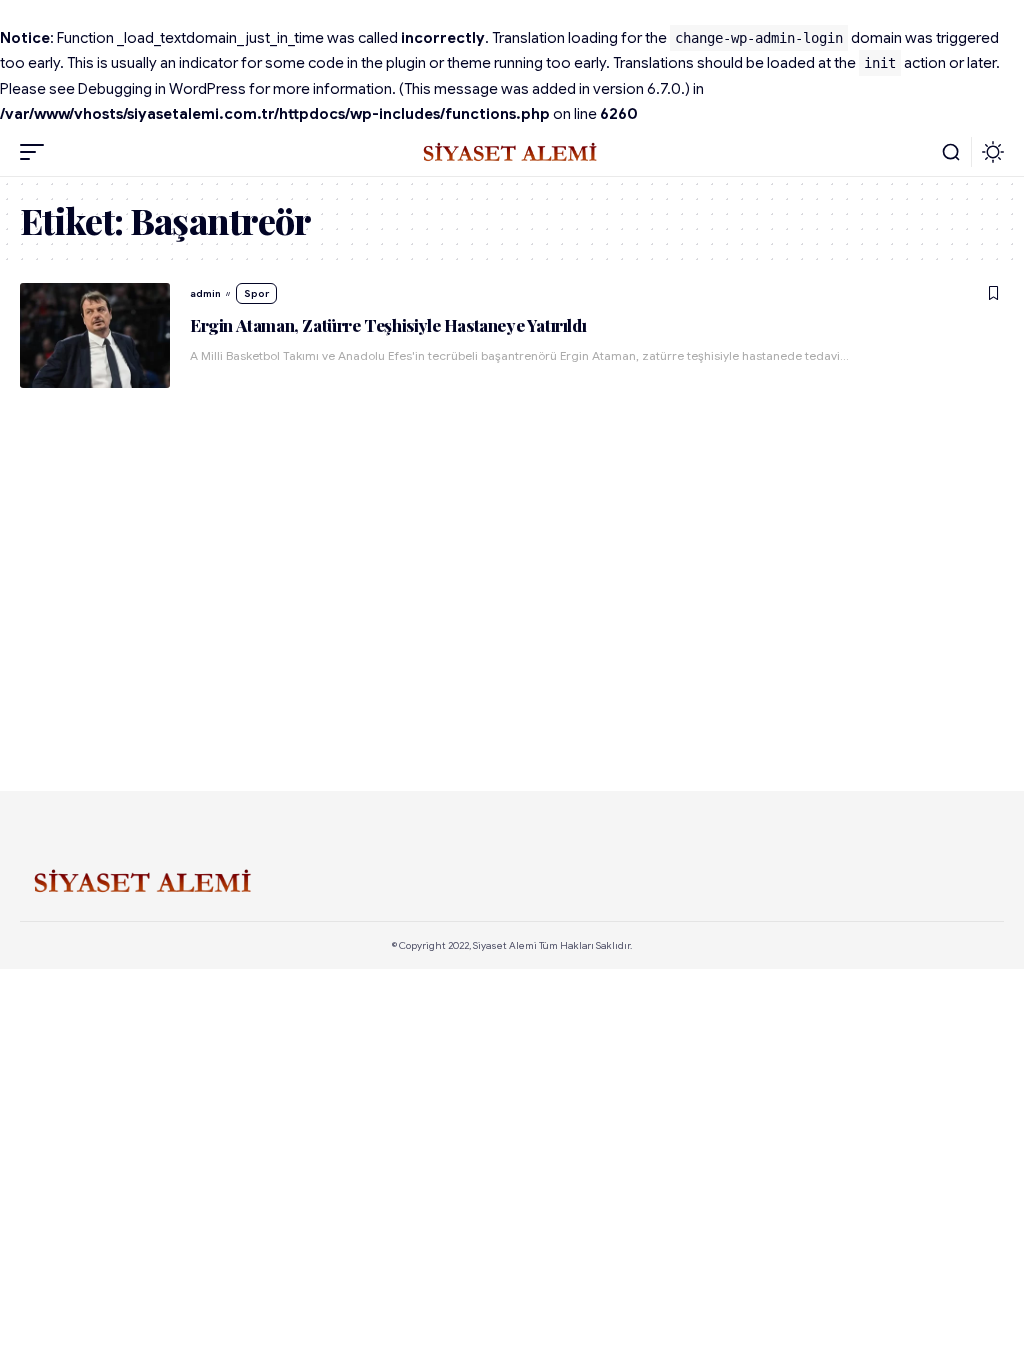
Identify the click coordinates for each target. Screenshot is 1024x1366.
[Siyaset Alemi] (512, 152)
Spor (256, 293)
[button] (37, 152)
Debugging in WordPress (162, 89)
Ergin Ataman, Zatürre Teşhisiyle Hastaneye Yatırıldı (388, 325)
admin (205, 293)
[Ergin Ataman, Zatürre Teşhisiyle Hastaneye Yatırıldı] (95, 335)
